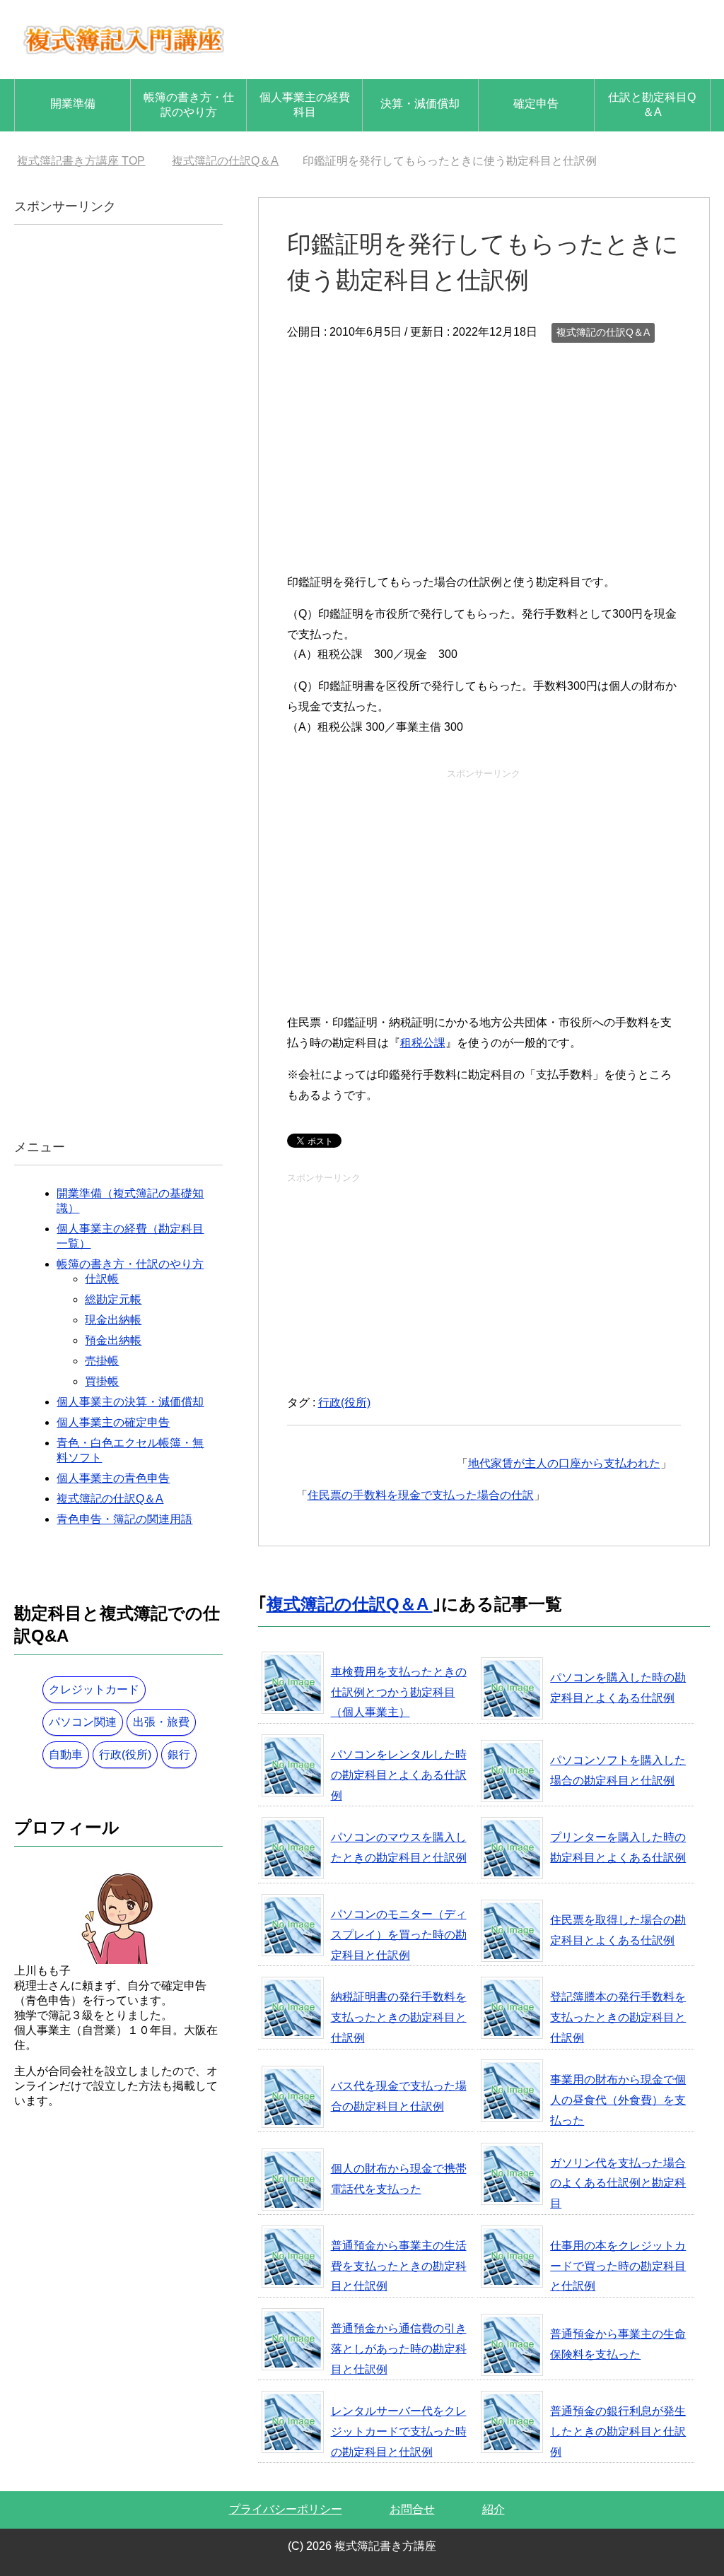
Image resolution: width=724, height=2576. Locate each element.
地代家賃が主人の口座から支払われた (564, 1463)
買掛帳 (102, 1381)
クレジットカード (94, 1689)
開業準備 (73, 104)
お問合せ (412, 2509)
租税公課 (423, 1043)
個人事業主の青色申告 (113, 1478)
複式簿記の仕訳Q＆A (603, 332)
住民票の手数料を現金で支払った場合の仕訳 (421, 1495)
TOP (81, 161)
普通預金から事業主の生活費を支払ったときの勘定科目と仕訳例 (399, 2266)
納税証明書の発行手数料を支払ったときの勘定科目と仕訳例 (399, 2017)
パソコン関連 (83, 1722)
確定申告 (536, 104)
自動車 (66, 1754)
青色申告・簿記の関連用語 (124, 1519)
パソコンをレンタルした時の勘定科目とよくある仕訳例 (399, 1775)
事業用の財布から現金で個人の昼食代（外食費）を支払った (618, 2100)
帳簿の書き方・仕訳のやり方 (189, 105)
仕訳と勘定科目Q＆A (652, 105)
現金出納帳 (113, 1320)
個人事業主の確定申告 (113, 1422)
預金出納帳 (113, 1340)
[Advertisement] (484, 452)
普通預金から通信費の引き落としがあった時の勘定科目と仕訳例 (399, 2349)
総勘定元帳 (113, 1299)
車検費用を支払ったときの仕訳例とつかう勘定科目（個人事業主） (399, 1692)
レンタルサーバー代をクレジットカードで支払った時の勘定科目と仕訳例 (399, 2431)
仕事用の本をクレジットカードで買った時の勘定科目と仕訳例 (618, 2266)
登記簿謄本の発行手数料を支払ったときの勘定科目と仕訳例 (618, 2017)
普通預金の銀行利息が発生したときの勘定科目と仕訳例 (618, 2431)
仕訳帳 (102, 1279)
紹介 (494, 2509)
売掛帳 (102, 1361)
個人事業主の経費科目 (305, 105)
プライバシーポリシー (286, 2509)
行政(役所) (344, 1402)
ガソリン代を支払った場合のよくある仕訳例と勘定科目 (618, 2183)
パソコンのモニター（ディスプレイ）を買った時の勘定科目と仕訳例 (399, 1935)
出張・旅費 (161, 1722)
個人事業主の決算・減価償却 (130, 1402)
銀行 (179, 1754)
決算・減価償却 (420, 104)
